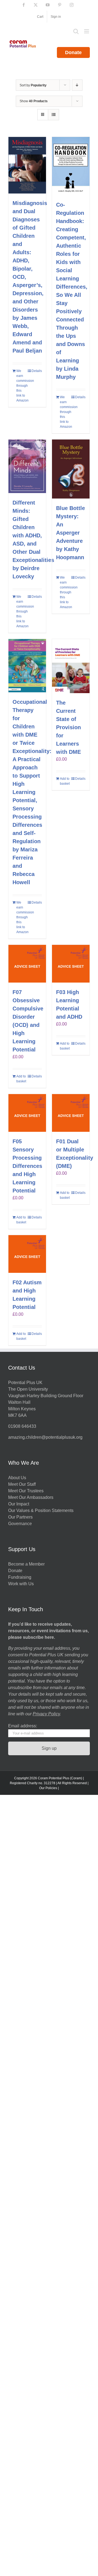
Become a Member (26, 1564)
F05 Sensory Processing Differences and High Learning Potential (27, 1166)
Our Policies (48, 1788)
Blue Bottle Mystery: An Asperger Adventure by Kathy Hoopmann (71, 533)
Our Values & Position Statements (41, 1510)
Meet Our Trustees (26, 1491)
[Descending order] (77, 85)
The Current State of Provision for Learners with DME (68, 727)
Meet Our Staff (22, 1484)
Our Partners (20, 1517)
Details (37, 371)
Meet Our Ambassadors (31, 1497)
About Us (17, 1478)
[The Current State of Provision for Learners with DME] (71, 666)
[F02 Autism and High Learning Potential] (27, 1254)
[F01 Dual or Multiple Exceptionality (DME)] (71, 1113)
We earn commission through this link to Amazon (22, 386)
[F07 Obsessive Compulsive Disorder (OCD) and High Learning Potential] (27, 964)
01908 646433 (22, 1426)
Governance (20, 1524)
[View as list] (53, 115)
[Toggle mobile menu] (87, 31)
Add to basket (65, 781)
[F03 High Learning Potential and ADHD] (71, 964)
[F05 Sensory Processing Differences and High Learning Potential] (27, 1113)
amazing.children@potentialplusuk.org (45, 1437)
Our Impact (19, 1504)
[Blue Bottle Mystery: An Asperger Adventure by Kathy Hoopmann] (71, 469)
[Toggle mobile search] (76, 31)
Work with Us (21, 1584)
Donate (73, 52)
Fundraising (20, 1577)
